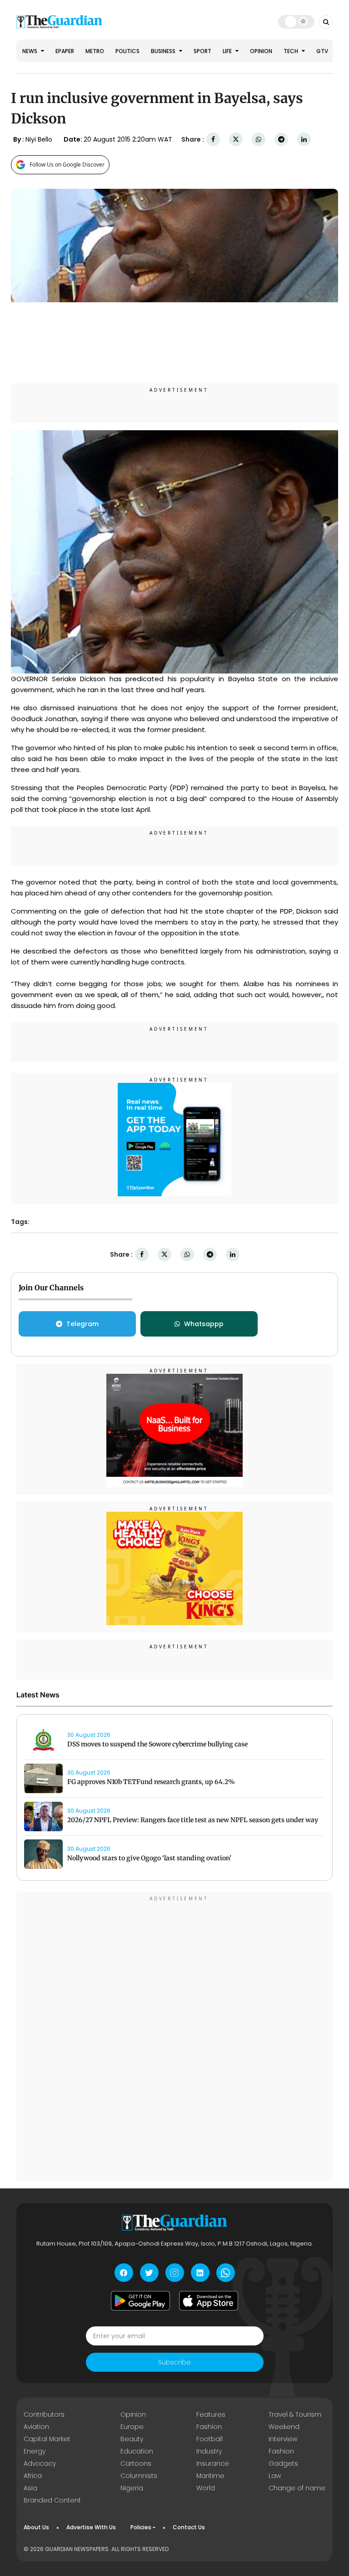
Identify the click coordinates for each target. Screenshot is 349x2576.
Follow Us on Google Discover (67, 165)
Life (228, 51)
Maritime (210, 2476)
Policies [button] (141, 2527)
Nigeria (132, 2488)
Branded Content (52, 2500)
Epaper (65, 51)
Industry (209, 2451)
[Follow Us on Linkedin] (200, 2273)
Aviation (36, 2427)
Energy (35, 2451)
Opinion (261, 51)
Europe (132, 2427)
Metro (95, 51)
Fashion (209, 2427)
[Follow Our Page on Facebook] (124, 2273)
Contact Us (189, 2527)
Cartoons (136, 2463)
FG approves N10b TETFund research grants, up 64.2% (151, 1782)
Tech (292, 51)
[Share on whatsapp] (259, 140)
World (206, 2488)
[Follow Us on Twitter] (149, 2273)
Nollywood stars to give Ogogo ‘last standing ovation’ (149, 1858)
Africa (33, 2476)
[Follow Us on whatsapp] (226, 2273)
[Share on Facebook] (213, 140)
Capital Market (47, 2439)
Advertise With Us (91, 2527)
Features (211, 2414)
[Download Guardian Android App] (140, 2301)
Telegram (82, 1324)
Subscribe (174, 2362)
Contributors (44, 2414)
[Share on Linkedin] (304, 140)
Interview (283, 2439)
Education (137, 2451)
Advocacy (40, 2463)
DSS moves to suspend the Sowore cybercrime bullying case (158, 1744)
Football (209, 2439)
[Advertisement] (174, 2038)
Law (275, 2476)
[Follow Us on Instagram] (175, 2273)
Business (164, 51)
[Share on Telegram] (281, 140)
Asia (30, 2488)
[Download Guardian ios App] (209, 2301)
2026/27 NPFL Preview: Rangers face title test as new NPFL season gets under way (193, 1820)
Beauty (132, 2439)
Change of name (297, 2488)
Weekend (284, 2427)
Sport (202, 51)
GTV (322, 51)
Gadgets (283, 2463)
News (30, 51)
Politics (127, 51)
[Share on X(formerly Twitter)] (236, 140)
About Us (36, 2527)
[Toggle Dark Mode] (297, 21)
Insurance (213, 2463)
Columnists (139, 2476)
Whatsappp (204, 1324)
